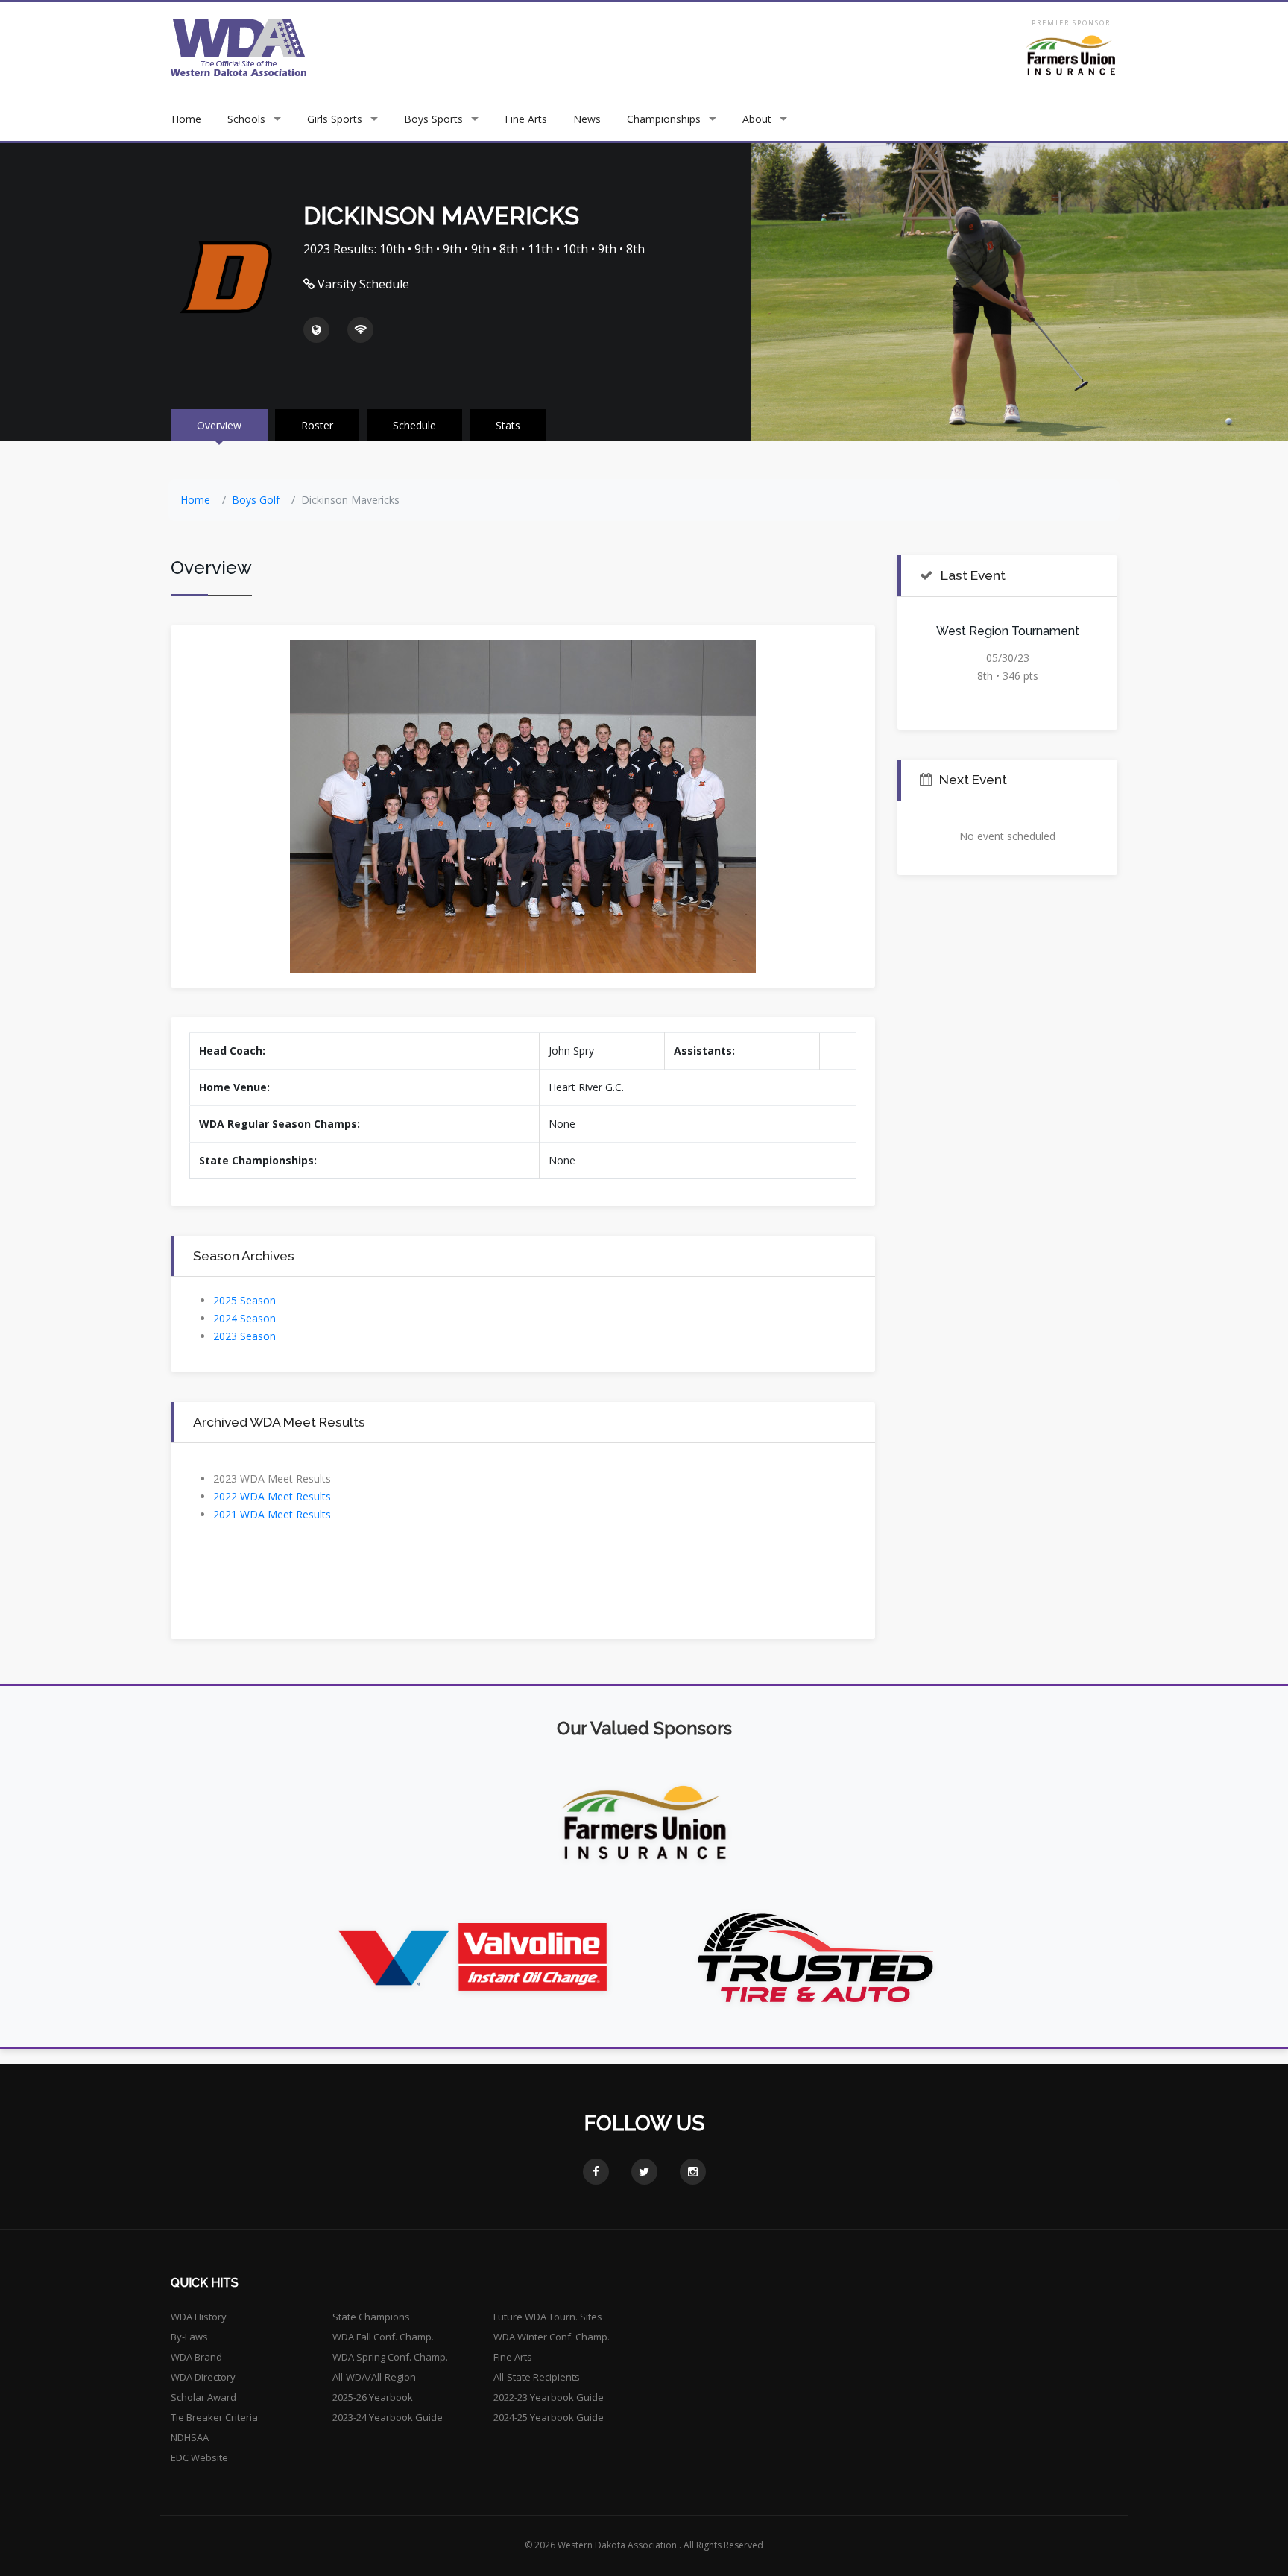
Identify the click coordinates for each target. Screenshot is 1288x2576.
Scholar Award (203, 2397)
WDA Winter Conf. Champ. (552, 2337)
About (757, 119)
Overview (219, 425)
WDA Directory (203, 2377)
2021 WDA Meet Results (272, 1514)
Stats (508, 425)
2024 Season (244, 1318)
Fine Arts (526, 119)
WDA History (199, 2317)
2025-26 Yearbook (373, 2397)
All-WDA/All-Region (374, 2377)
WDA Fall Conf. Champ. (383, 2337)
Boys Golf (256, 500)
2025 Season (244, 1300)
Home (186, 119)
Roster (317, 425)
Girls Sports (335, 119)
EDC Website (199, 2457)
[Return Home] (239, 47)
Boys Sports (433, 119)
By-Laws (189, 2337)
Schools (246, 119)
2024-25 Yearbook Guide (549, 2417)
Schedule (414, 425)
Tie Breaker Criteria (214, 2417)
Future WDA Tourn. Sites (548, 2317)
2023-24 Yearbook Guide (388, 2417)
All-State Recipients (537, 2377)
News (587, 119)
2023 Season (244, 1336)
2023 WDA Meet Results (272, 1478)
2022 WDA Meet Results (272, 1496)
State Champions (371, 2317)
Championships (664, 119)
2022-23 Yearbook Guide (549, 2397)
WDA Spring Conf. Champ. (390, 2357)
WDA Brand (196, 2357)
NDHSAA (190, 2437)
